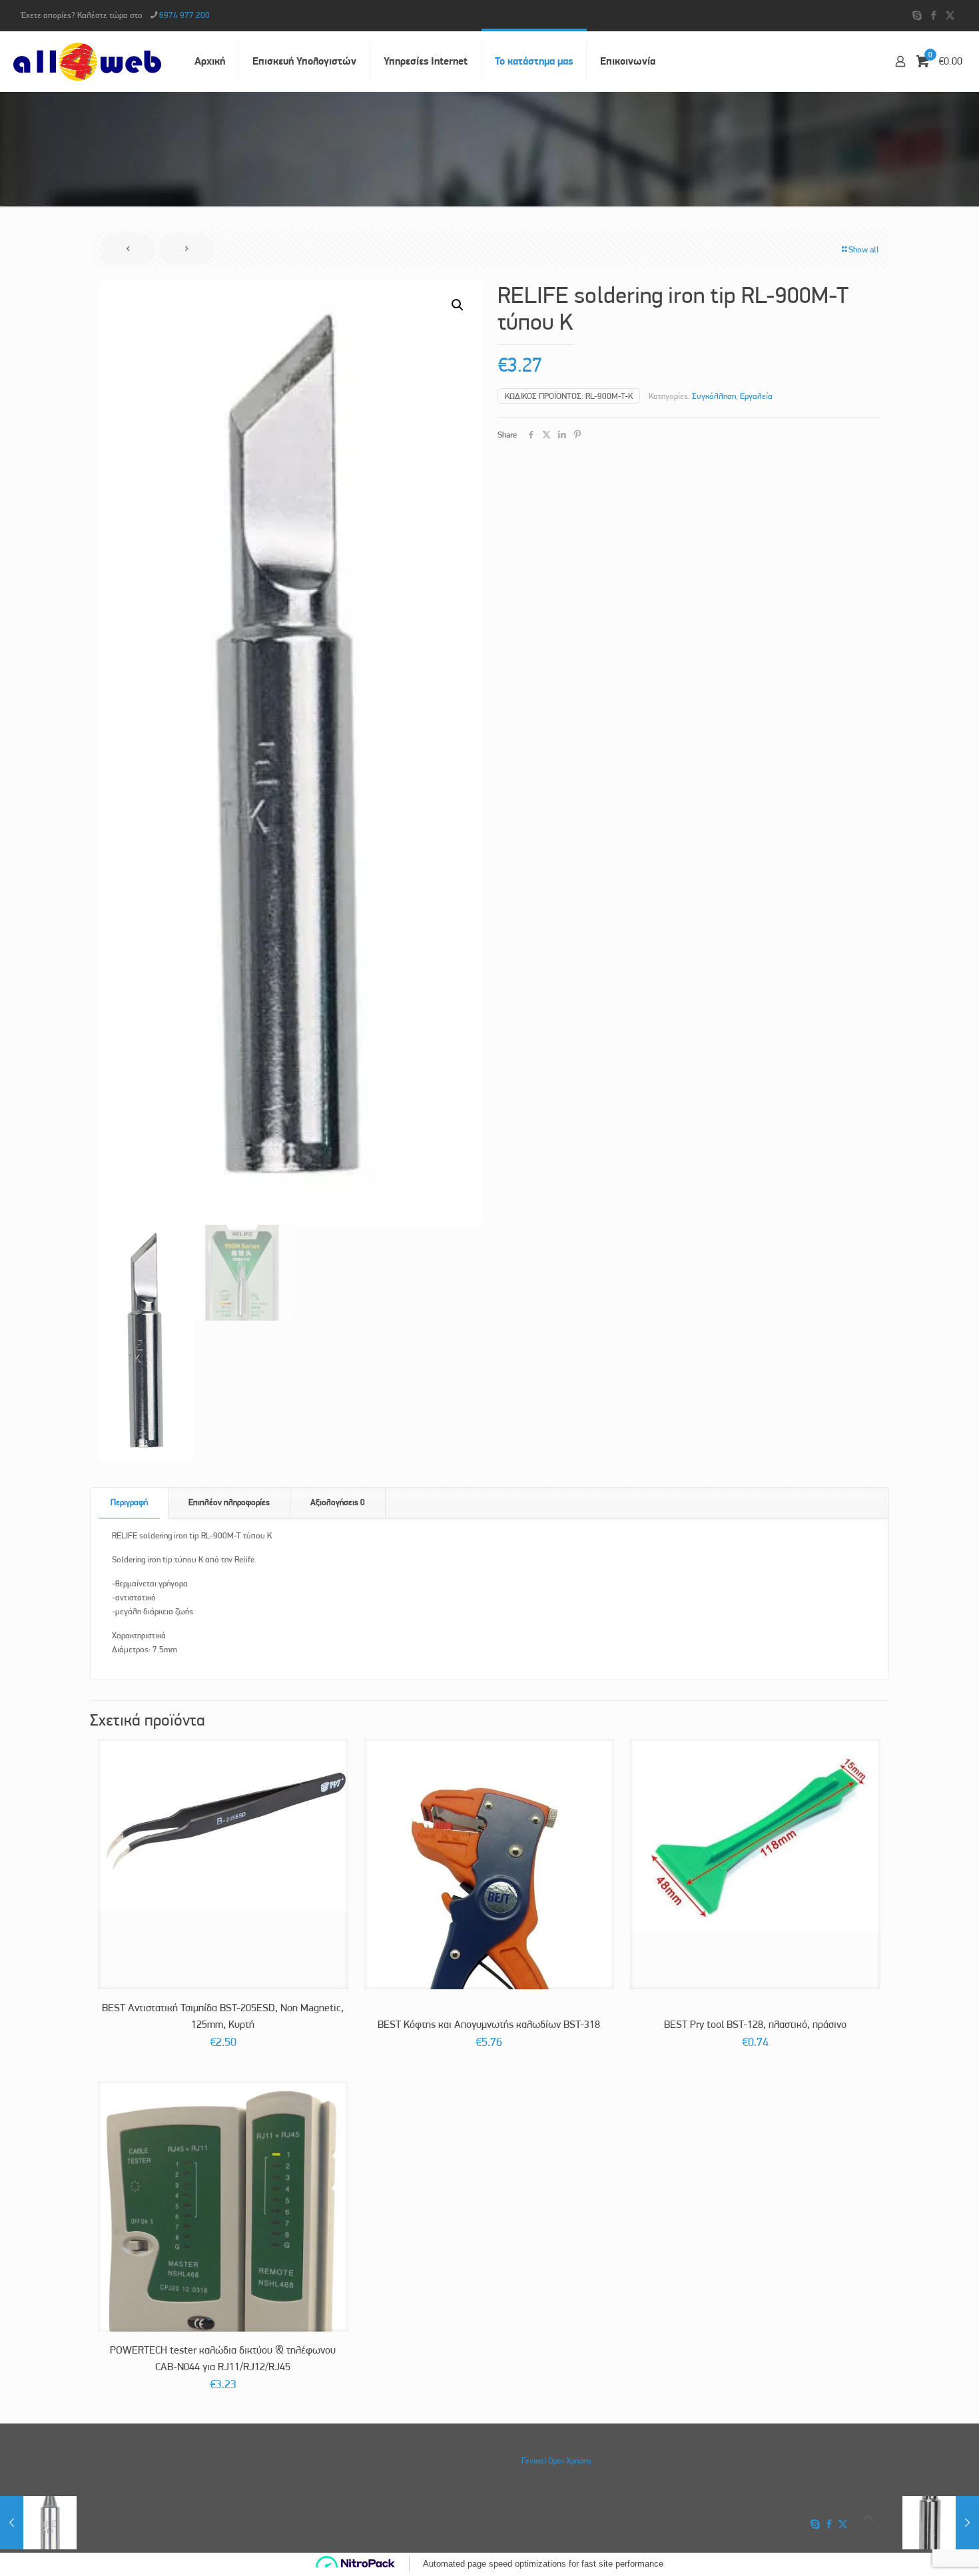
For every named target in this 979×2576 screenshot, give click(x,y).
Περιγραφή (129, 1502)
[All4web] (87, 61)
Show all (864, 249)
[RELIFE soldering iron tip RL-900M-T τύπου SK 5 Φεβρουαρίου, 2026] (941, 2523)
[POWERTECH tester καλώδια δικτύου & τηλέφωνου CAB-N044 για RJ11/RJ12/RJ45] (223, 2227)
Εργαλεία (756, 396)
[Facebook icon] (933, 15)
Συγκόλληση (714, 396)
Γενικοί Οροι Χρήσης (556, 2460)
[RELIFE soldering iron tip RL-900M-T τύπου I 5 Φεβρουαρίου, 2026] (38, 2523)
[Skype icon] (917, 15)
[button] (458, 305)
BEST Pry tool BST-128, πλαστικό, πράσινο (755, 2024)
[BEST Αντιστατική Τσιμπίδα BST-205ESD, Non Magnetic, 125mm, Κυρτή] (223, 1825)
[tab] (130, 1503)
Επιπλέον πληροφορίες (229, 1502)
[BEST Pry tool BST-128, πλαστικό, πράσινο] (755, 1836)
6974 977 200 (184, 15)
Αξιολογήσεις (338, 1502)
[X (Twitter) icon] (950, 15)
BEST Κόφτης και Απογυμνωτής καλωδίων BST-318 (489, 2024)
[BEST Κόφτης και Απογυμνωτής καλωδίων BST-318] (489, 1942)
